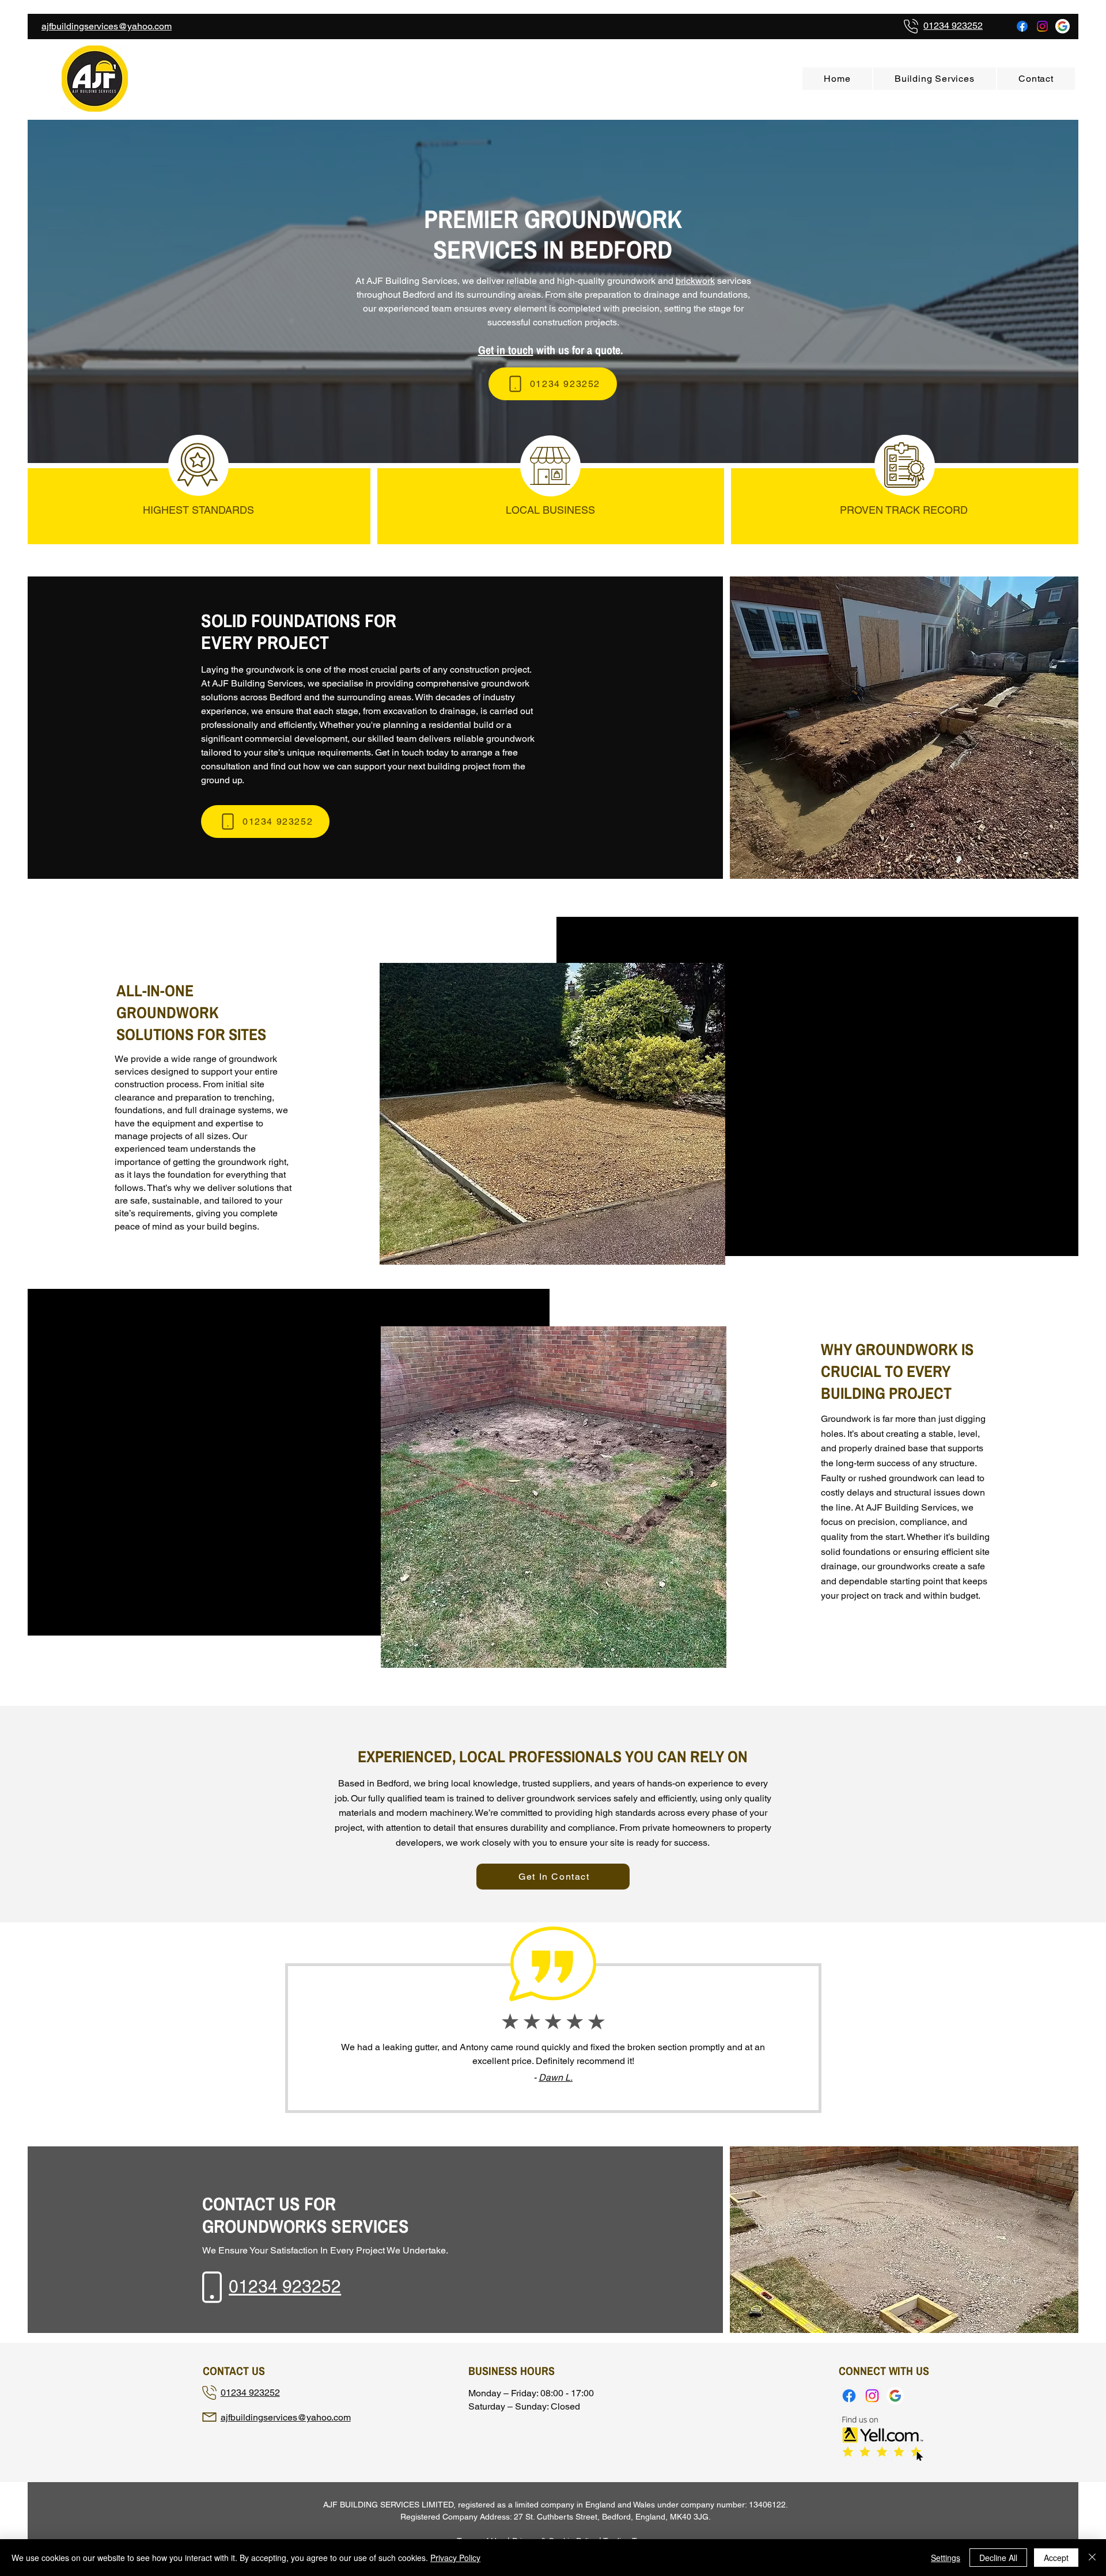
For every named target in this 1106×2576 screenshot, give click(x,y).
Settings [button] (946, 2558)
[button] (935, 79)
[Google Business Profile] (1063, 26)
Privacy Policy (455, 2558)
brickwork (695, 281)
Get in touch (506, 350)
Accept (1056, 2558)
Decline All (998, 2558)
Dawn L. (556, 2078)
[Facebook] (1022, 26)
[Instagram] (1042, 26)
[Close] (1092, 2558)
